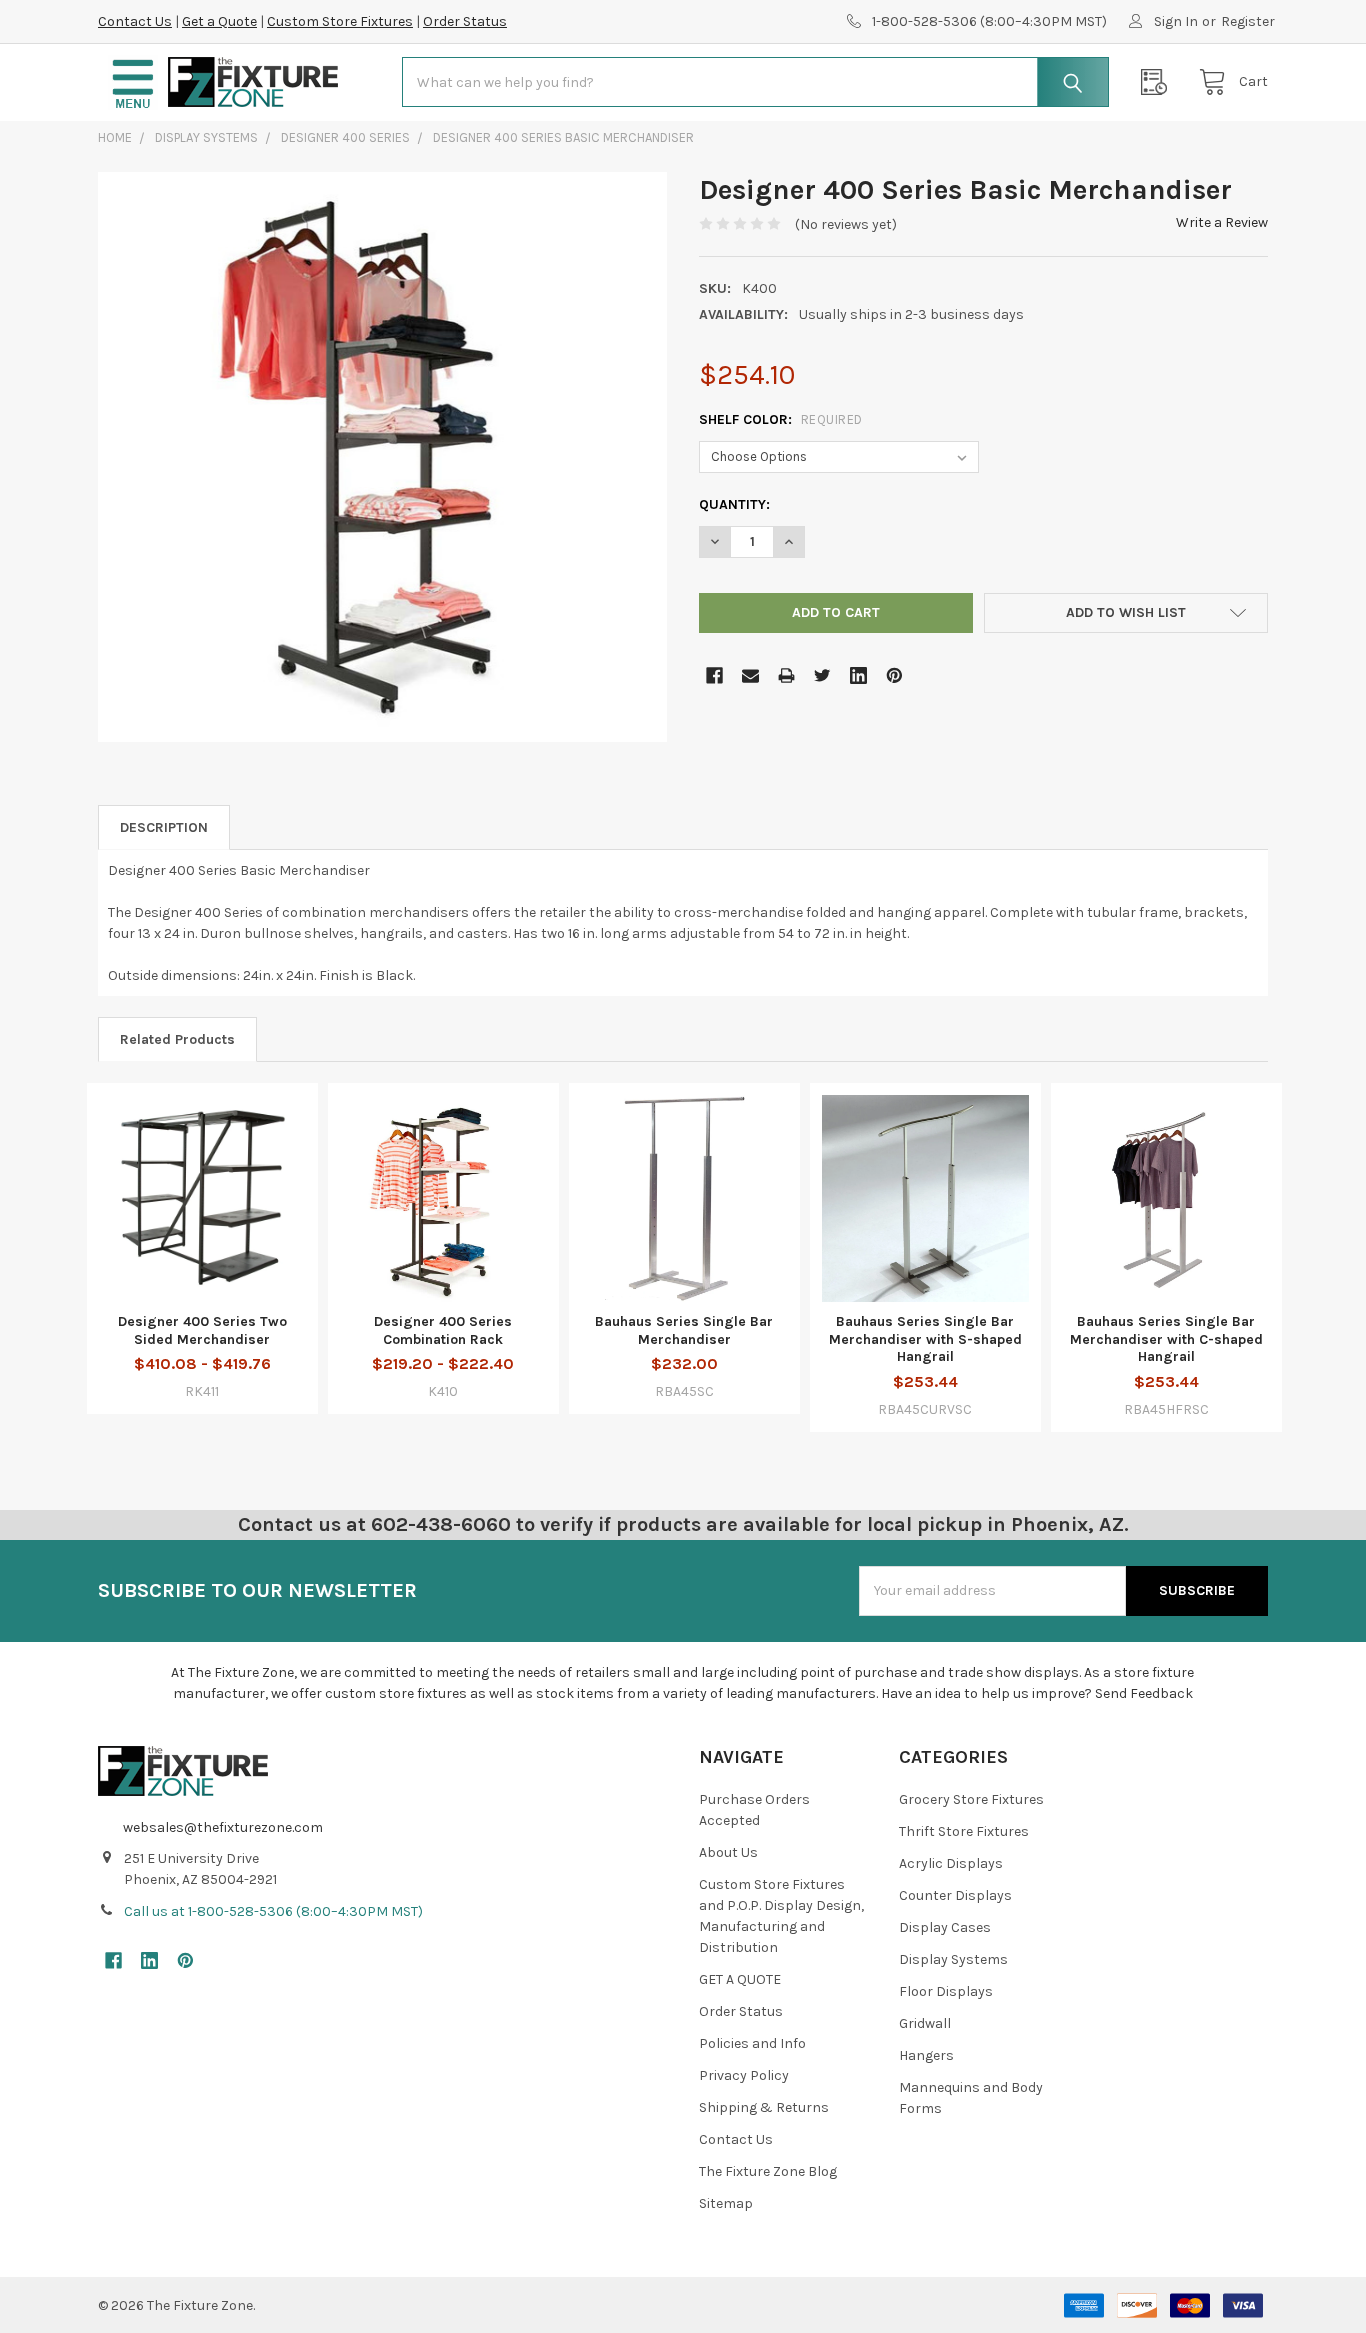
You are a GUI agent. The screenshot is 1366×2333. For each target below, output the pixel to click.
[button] (133, 82)
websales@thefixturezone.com (223, 1827)
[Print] (786, 675)
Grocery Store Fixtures (971, 1799)
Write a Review (1222, 222)
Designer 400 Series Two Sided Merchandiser (202, 1330)
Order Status (465, 21)
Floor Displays (946, 1991)
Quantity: (734, 504)
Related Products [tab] (177, 1039)
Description (164, 827)
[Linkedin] (858, 675)
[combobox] (755, 82)
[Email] (750, 675)
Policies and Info (752, 2043)
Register (1248, 21)
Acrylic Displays (951, 1863)
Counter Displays (955, 1895)
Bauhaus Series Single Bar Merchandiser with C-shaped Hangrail (1166, 1339)
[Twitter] (822, 675)
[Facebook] (714, 675)
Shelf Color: (781, 419)
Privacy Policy (744, 2075)
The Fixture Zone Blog (768, 2171)
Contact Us (135, 21)
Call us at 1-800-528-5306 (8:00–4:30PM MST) (273, 1911)
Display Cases (945, 1927)
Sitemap (726, 2203)
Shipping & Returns (764, 2107)
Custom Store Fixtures (340, 21)
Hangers (926, 2055)
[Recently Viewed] (1159, 82)
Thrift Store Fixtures (964, 1831)
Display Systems (953, 1959)
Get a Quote (219, 21)
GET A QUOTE (740, 1979)
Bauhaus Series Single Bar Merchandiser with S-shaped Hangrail (925, 1339)
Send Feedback (1144, 1693)
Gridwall (925, 2023)
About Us (728, 1852)
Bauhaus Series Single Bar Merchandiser (684, 1330)
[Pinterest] (894, 675)
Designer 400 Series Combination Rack (443, 1330)
